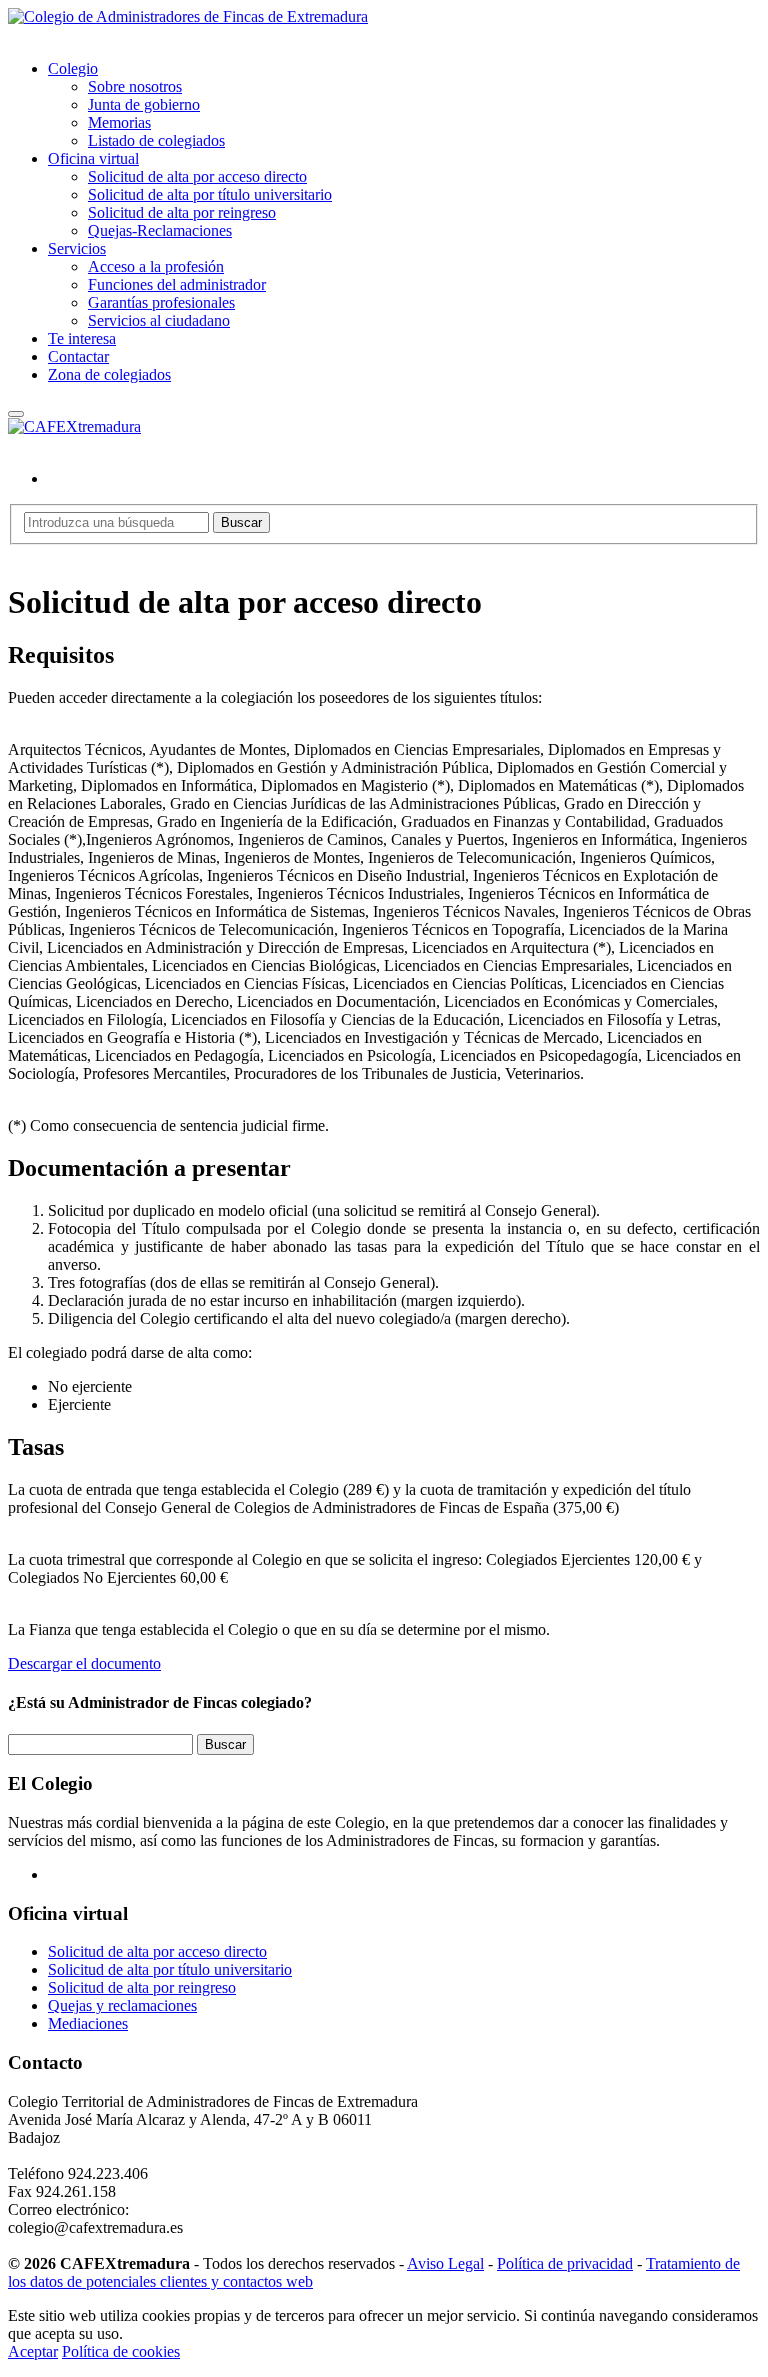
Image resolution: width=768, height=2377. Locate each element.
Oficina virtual (93, 158)
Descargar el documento (84, 1663)
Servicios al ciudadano (159, 320)
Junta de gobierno (144, 104)
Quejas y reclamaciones (122, 2005)
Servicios (77, 248)
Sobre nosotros (135, 86)
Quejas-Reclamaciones (160, 230)
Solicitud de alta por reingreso (182, 212)
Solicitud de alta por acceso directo (197, 176)
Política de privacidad (565, 2263)
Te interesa (82, 338)
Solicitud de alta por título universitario (210, 194)
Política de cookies (121, 2351)
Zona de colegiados (109, 374)
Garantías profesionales (161, 302)
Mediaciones (88, 2023)
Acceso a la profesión (156, 266)
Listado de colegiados (156, 140)
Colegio (73, 68)
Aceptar (33, 2351)
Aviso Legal (445, 2263)
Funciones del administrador (177, 284)
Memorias (119, 122)
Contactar (78, 356)
